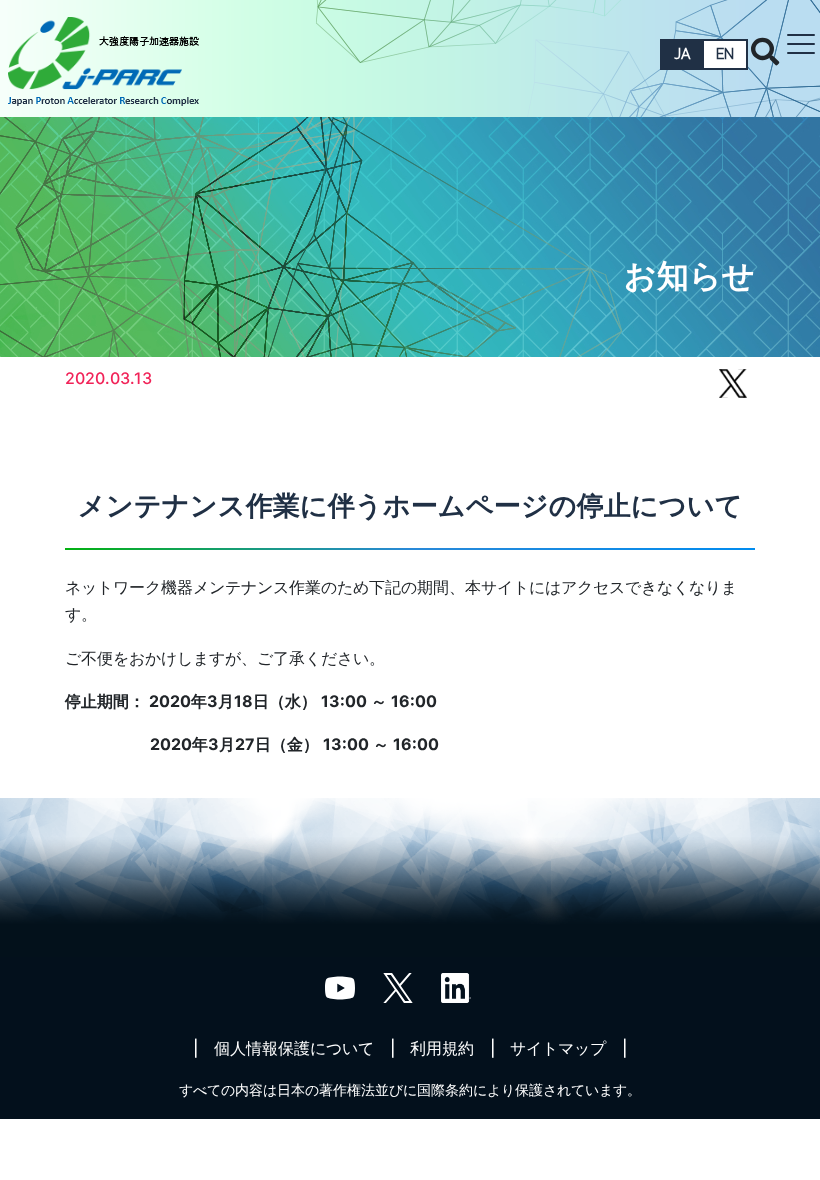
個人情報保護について (294, 1048)
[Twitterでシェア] (733, 393)
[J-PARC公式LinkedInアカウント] (456, 987)
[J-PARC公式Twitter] (398, 987)
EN (725, 54)
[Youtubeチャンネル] (340, 987)
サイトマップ (558, 1048)
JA (682, 54)
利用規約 (442, 1048)
